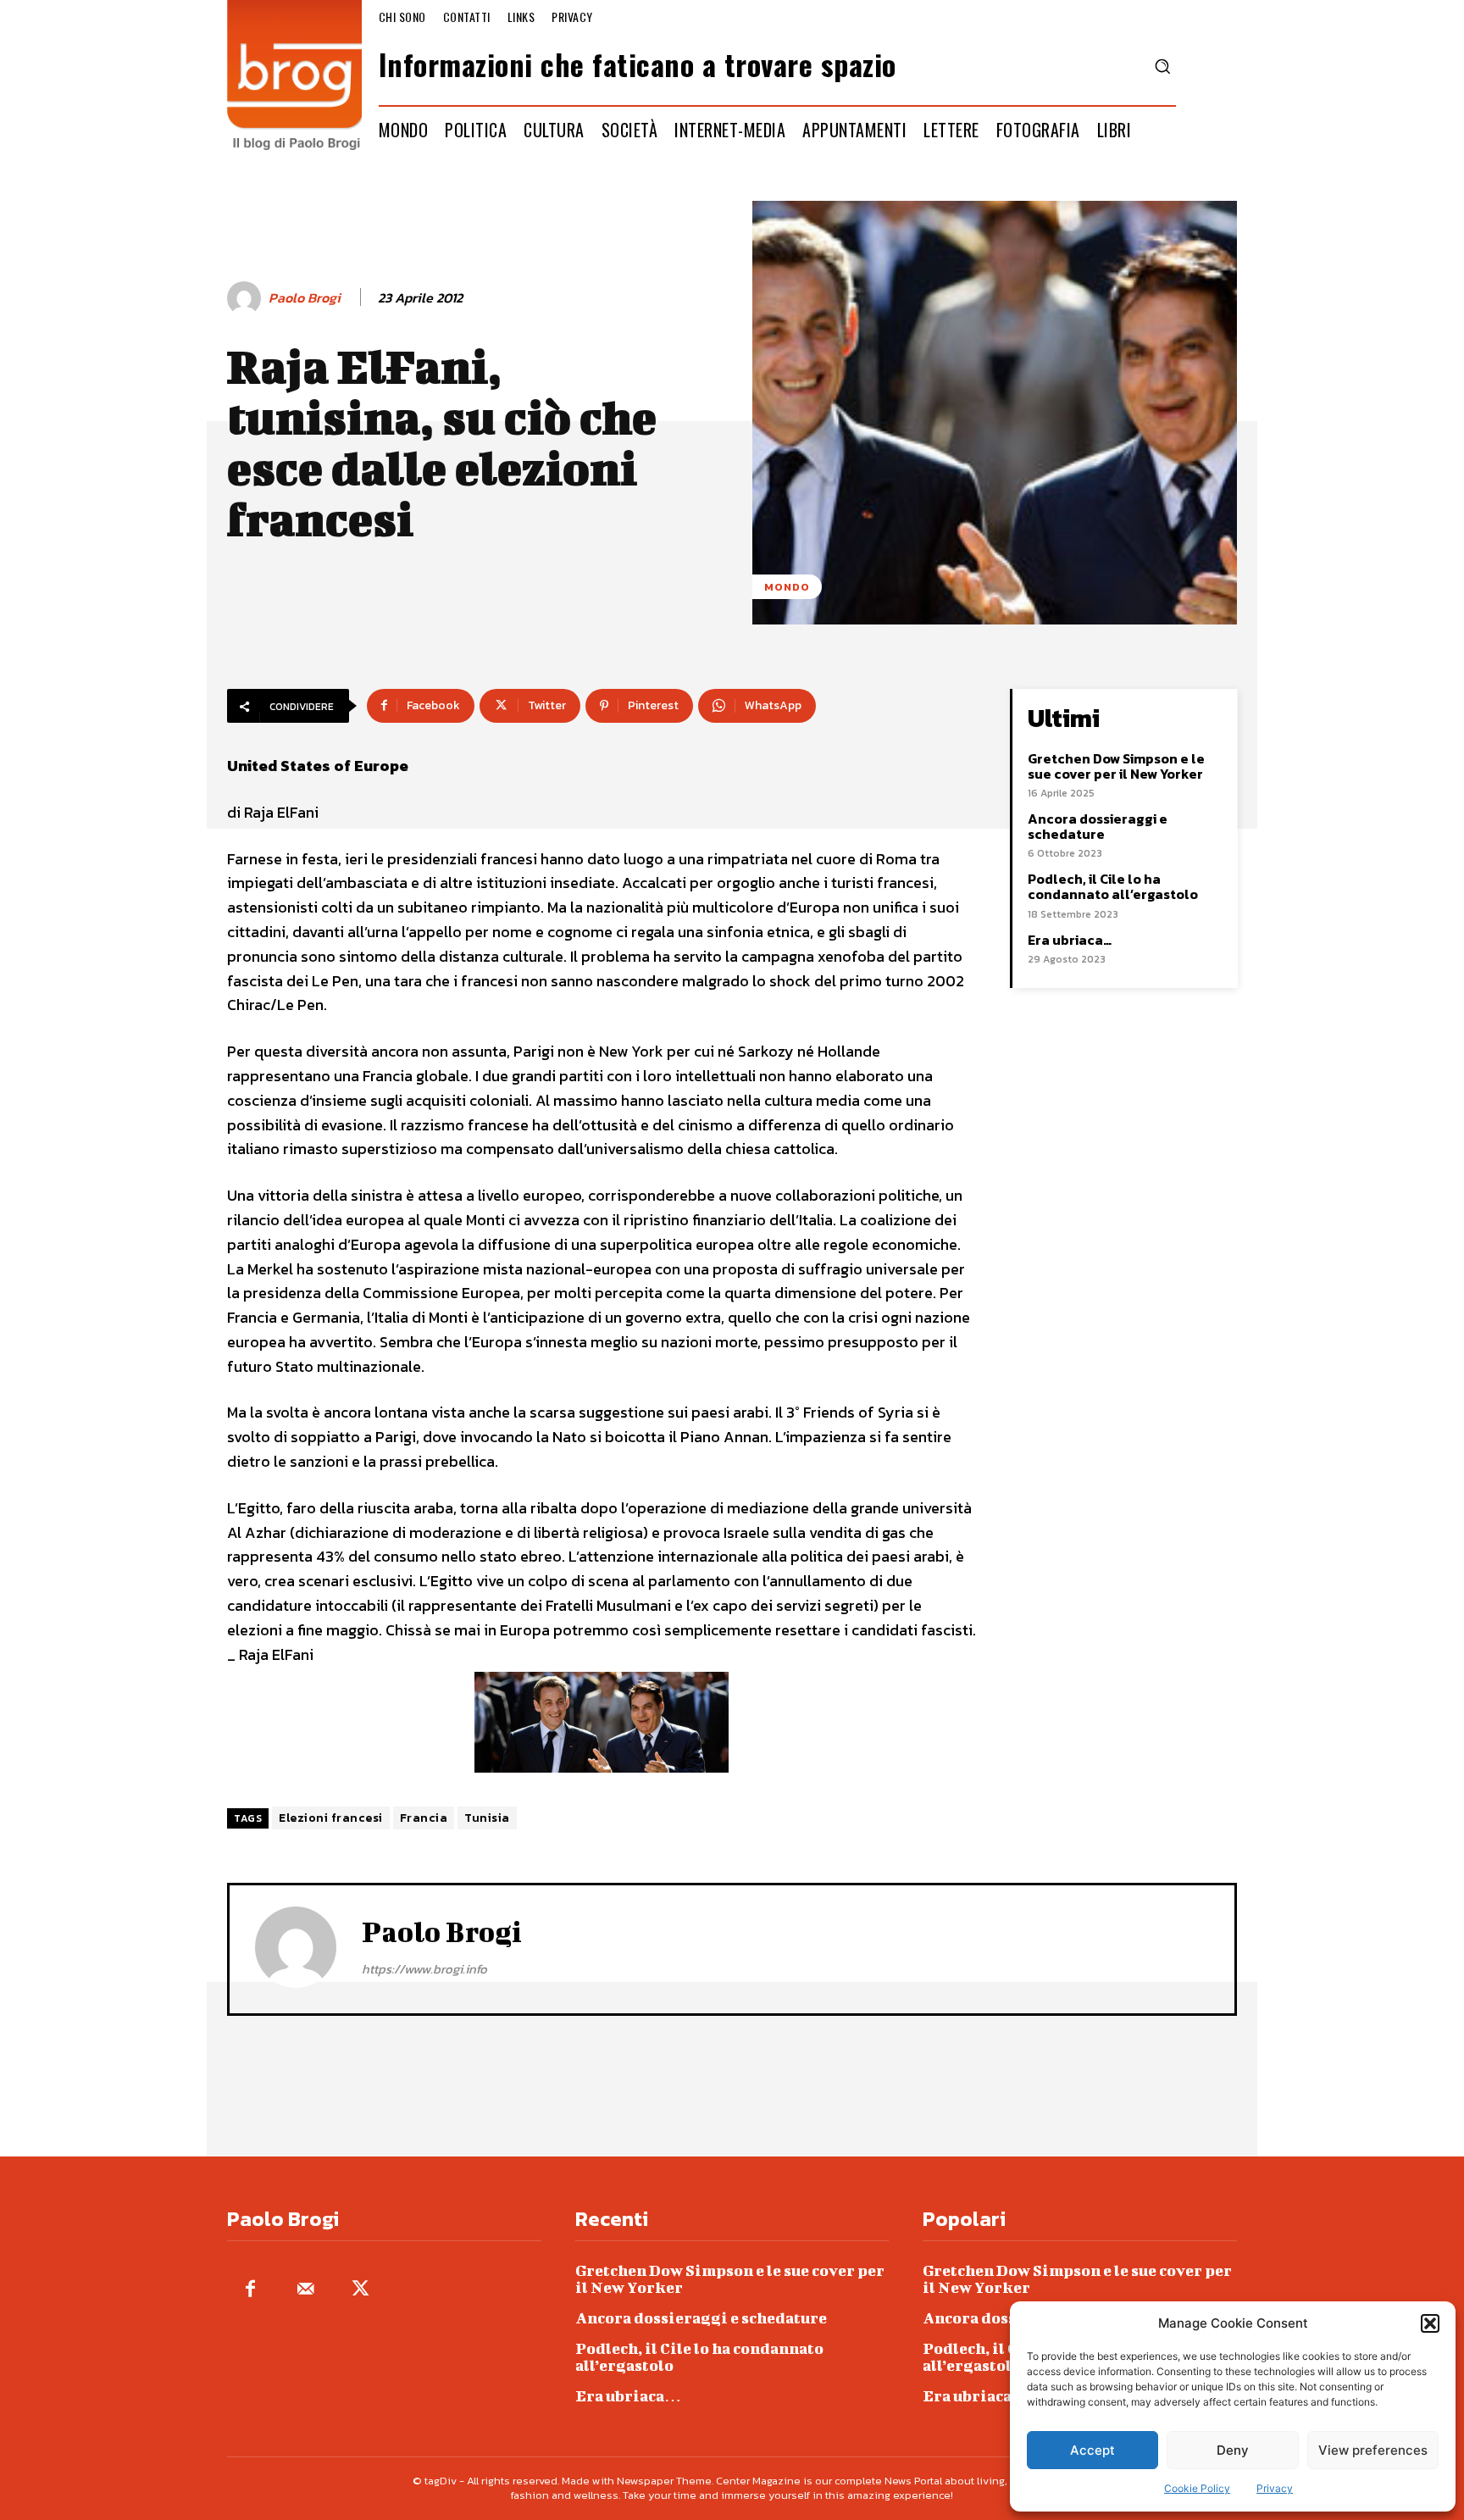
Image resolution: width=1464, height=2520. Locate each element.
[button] (1430, 2323)
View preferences (1373, 2450)
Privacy (1275, 2488)
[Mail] (305, 2290)
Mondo (787, 587)
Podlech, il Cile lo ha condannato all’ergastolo (1113, 886)
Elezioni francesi (331, 1818)
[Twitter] (360, 2290)
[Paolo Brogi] (247, 298)
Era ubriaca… (1070, 940)
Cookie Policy (1197, 2488)
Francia (424, 1818)
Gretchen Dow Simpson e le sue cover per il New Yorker (1116, 766)
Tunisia (487, 1818)
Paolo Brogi (305, 298)
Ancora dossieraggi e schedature (1098, 826)
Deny (1233, 2450)
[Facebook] (250, 2290)
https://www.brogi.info (424, 1969)
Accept (1092, 2450)
